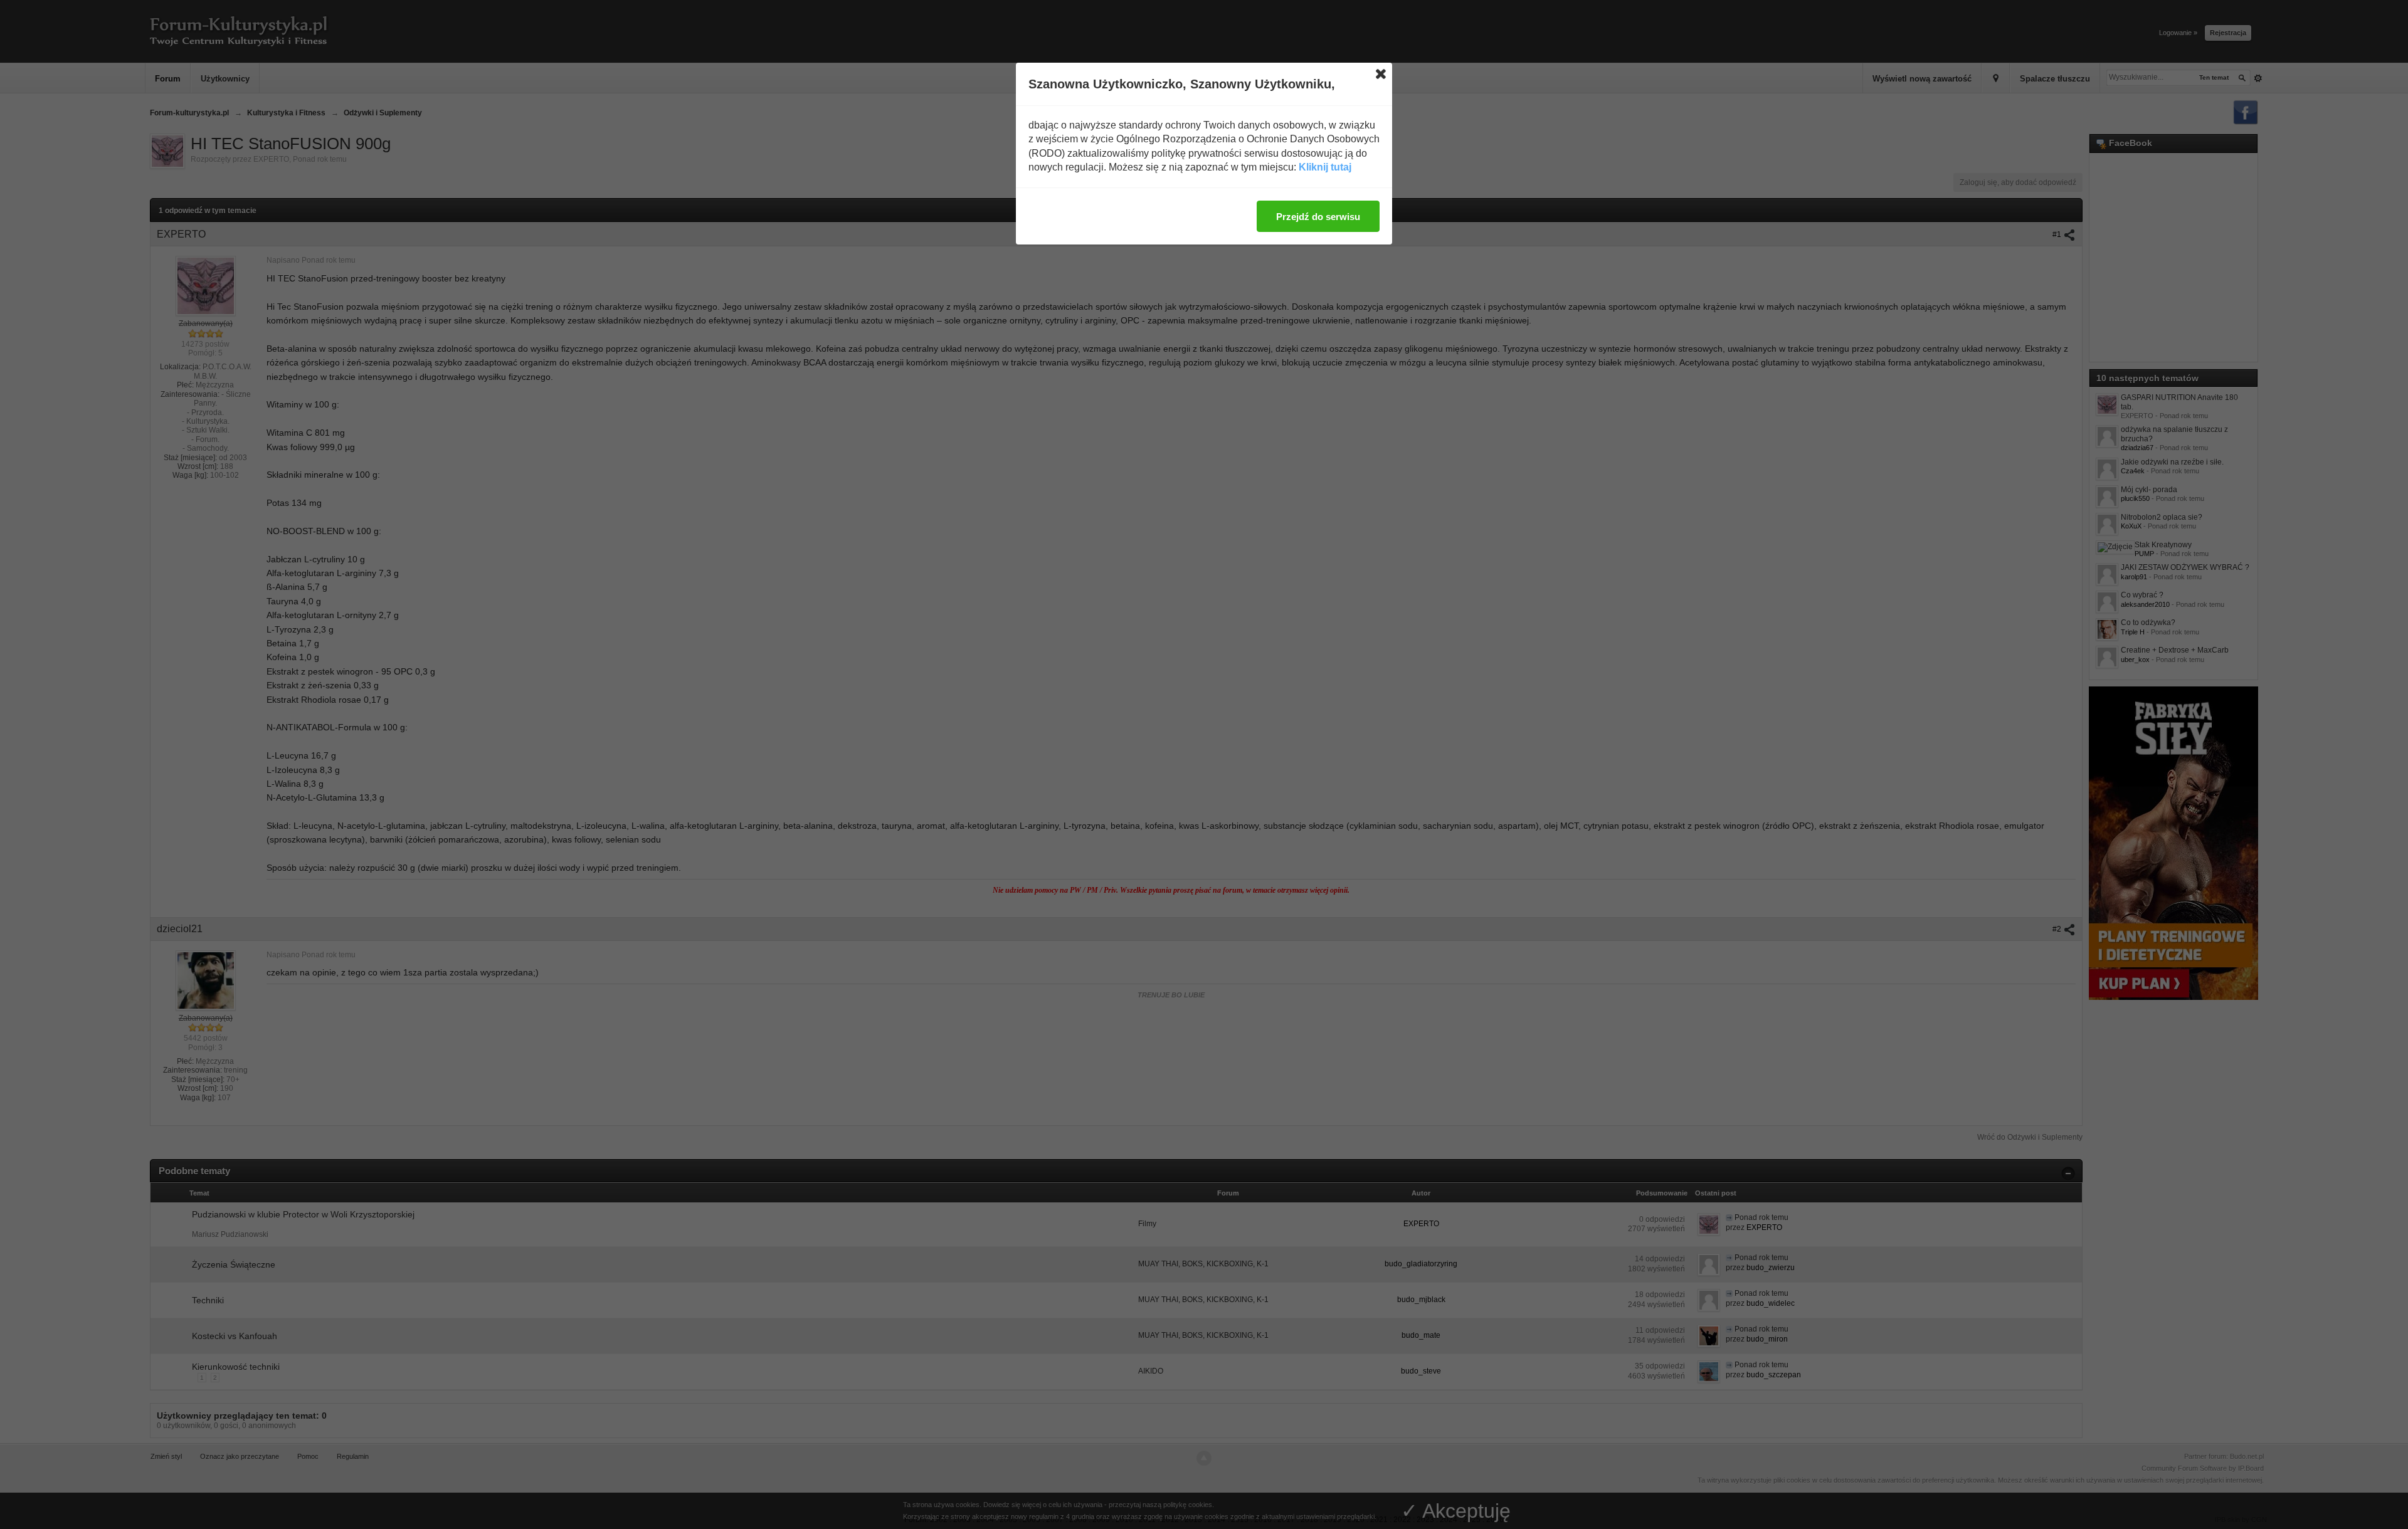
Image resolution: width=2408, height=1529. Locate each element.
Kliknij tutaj (1325, 167)
